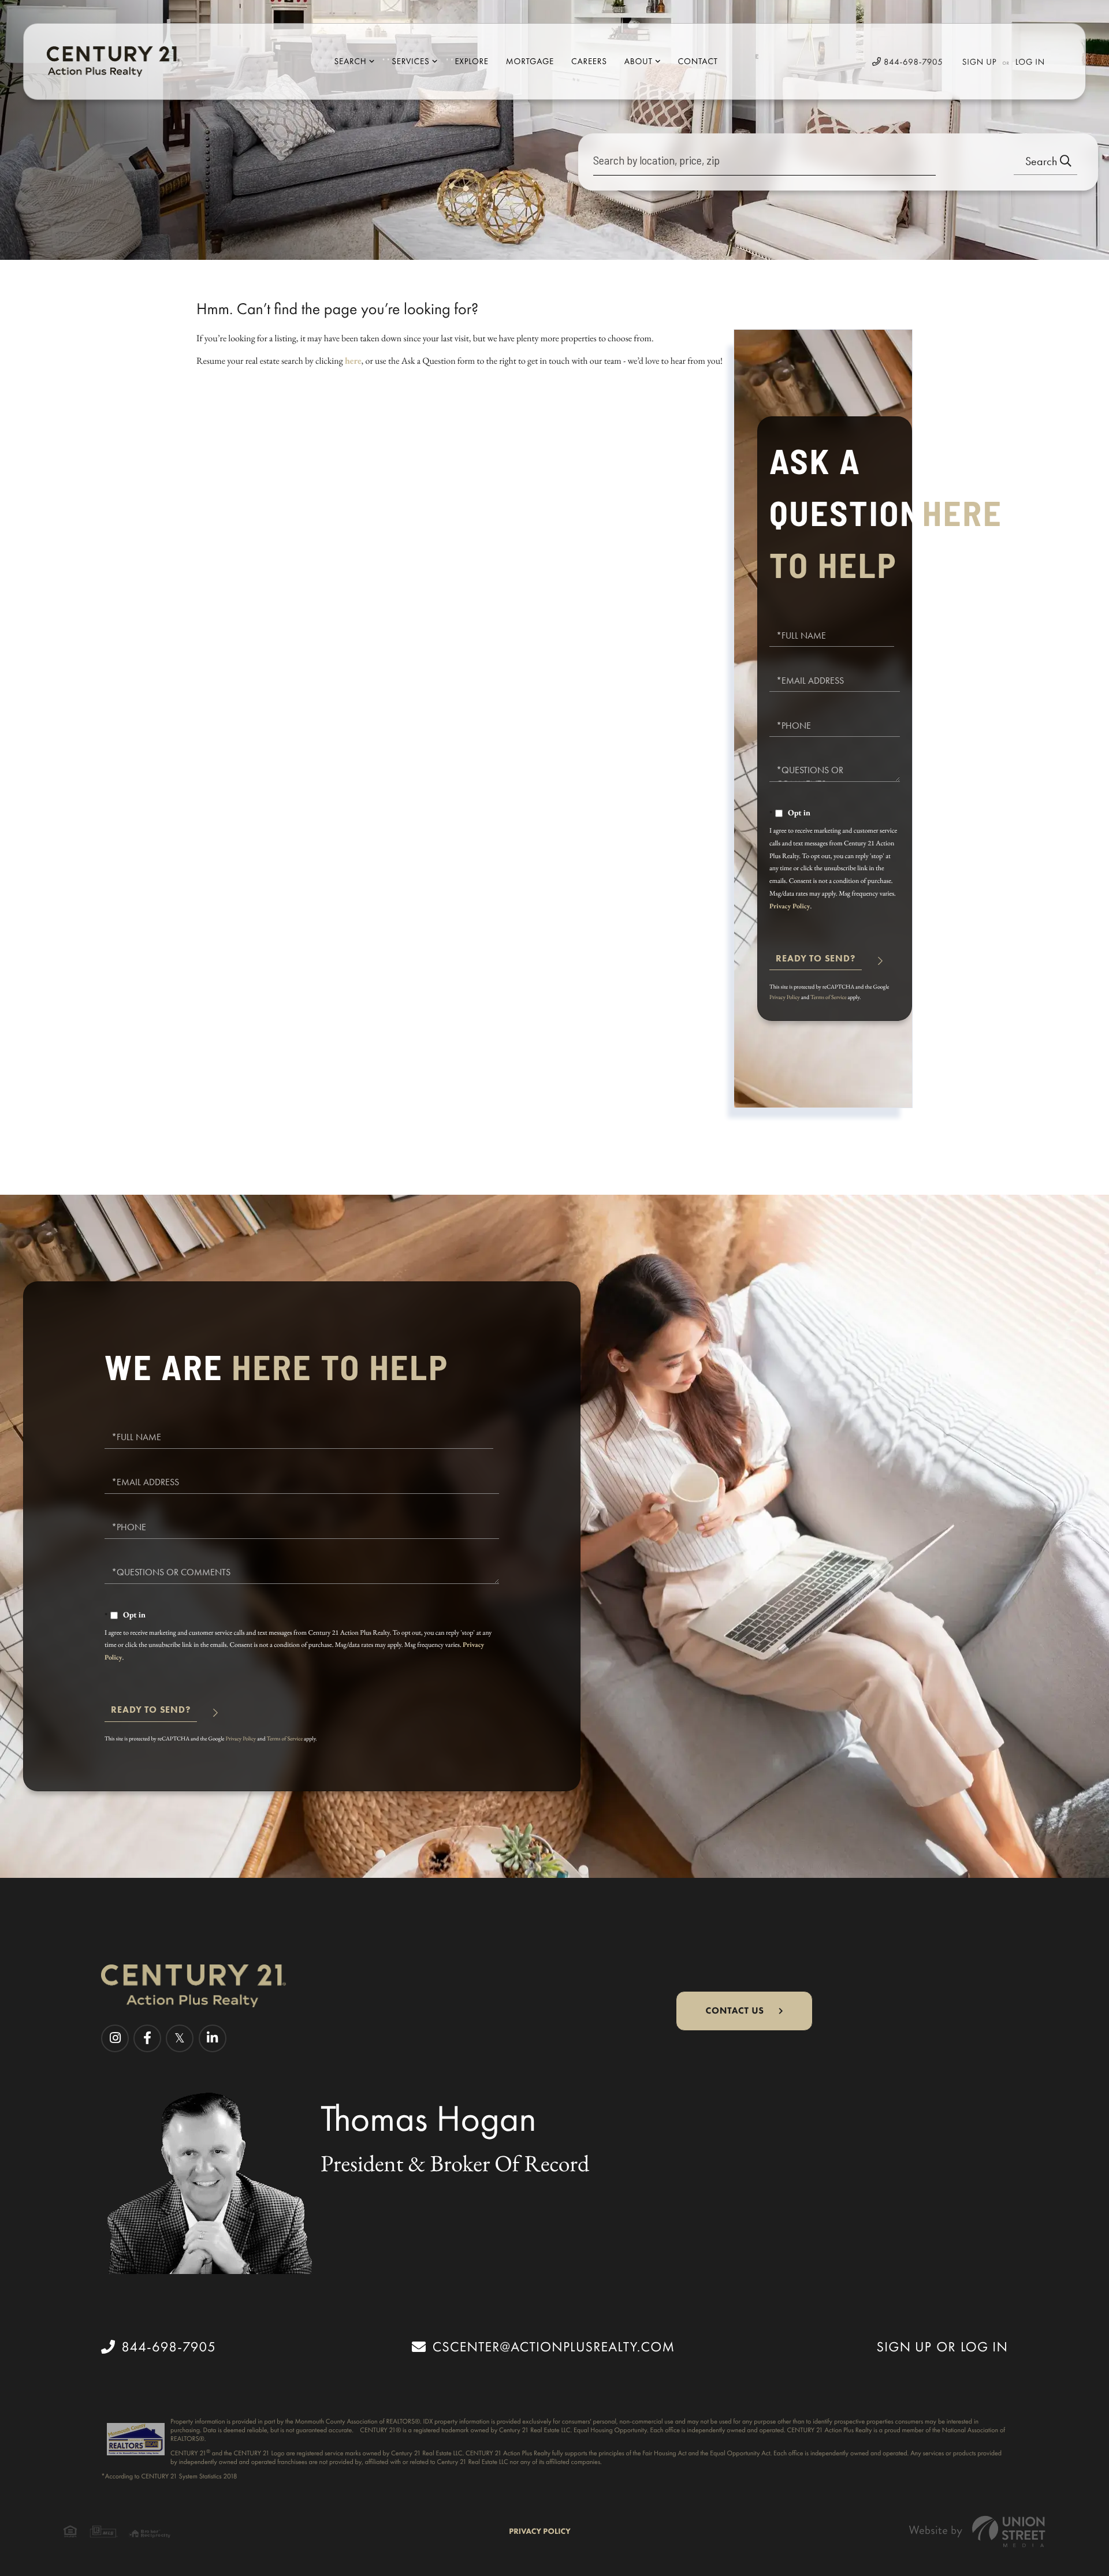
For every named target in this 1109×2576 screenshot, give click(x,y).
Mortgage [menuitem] (530, 61)
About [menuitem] (639, 61)
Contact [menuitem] (698, 61)
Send (816, 963)
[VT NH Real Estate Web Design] (977, 2531)
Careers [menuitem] (589, 61)
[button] (1045, 162)
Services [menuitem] (410, 61)
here (353, 361)
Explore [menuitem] (471, 61)
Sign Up (980, 62)
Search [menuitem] (350, 61)
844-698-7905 (912, 62)
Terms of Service (829, 997)
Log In (1030, 62)
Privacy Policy (790, 906)
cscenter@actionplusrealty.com (554, 2347)
